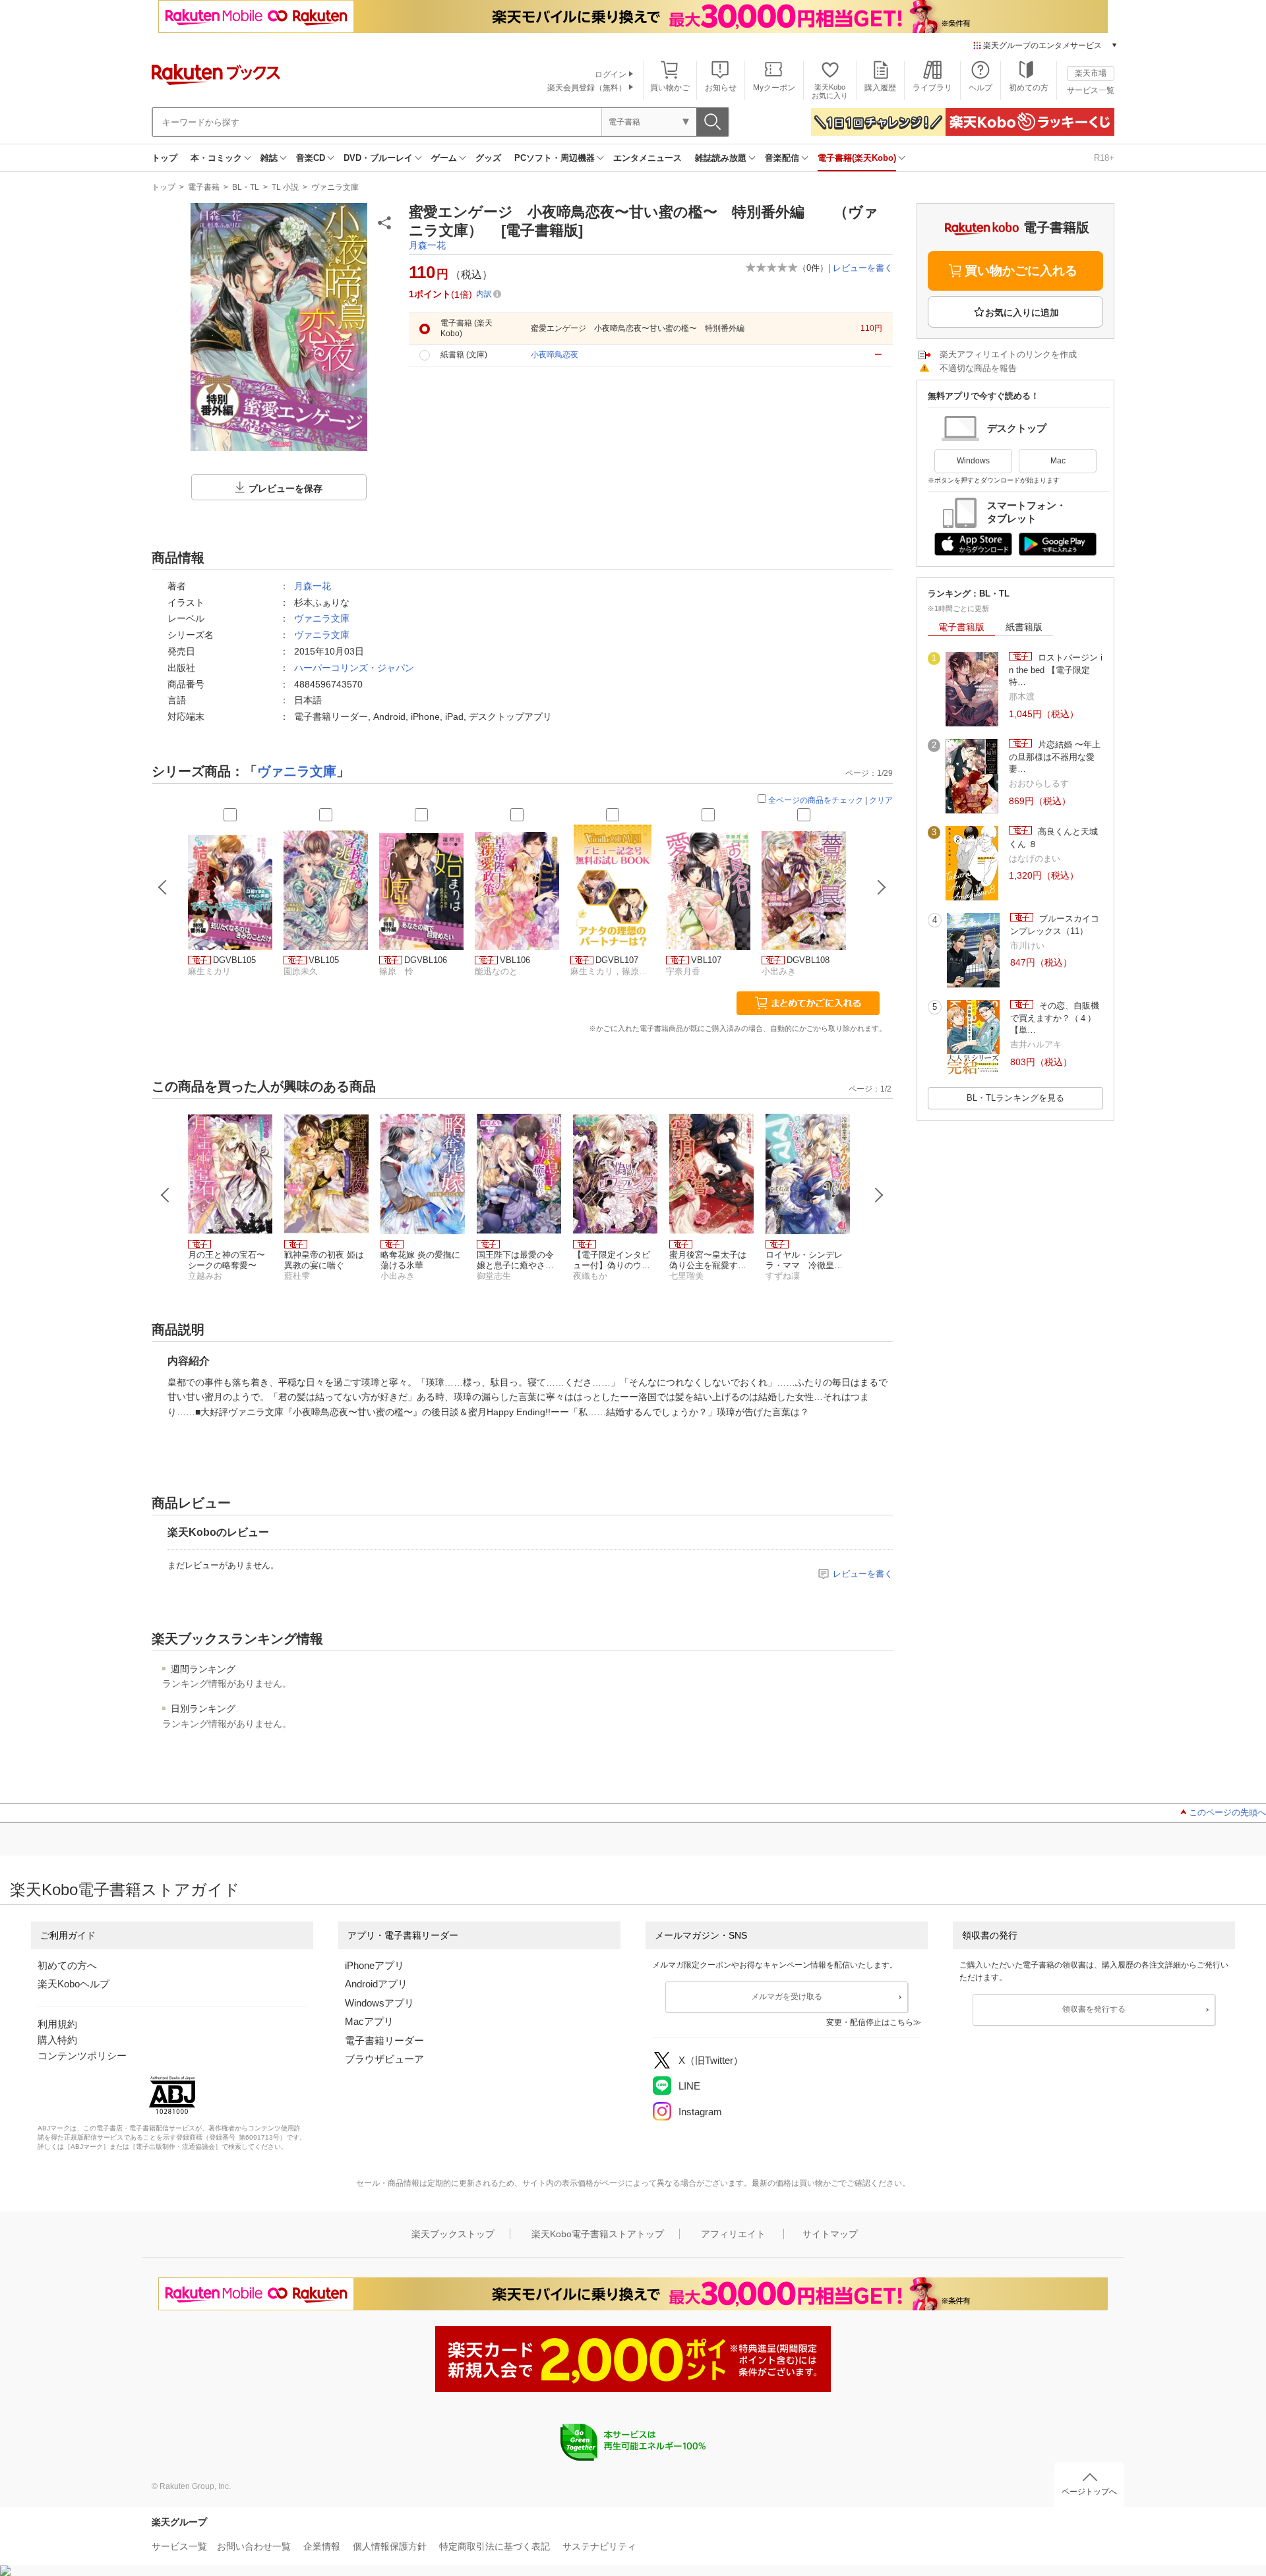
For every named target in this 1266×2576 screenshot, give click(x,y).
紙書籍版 (1024, 627)
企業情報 (322, 2546)
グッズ (488, 158)
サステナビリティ (599, 2546)
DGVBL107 (617, 960)
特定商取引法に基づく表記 (495, 2546)
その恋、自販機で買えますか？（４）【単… (1055, 1018)
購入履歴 (880, 88)
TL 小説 (285, 187)
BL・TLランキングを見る (1015, 1098)
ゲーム (444, 158)
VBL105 (324, 960)
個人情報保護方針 (390, 2546)
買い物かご (670, 88)
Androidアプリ (376, 1984)
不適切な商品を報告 (978, 368)
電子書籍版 (961, 627)
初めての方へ (67, 1965)
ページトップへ (1089, 2492)
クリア (881, 800)
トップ (165, 158)
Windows (973, 461)
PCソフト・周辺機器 (555, 158)
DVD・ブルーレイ (378, 158)
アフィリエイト (733, 2234)
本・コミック (216, 158)
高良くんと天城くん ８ (1053, 837)
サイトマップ (830, 2234)
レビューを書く (863, 268)
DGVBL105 (234, 960)
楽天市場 (1091, 73)
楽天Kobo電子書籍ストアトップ (598, 2234)
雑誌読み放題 (721, 158)
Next (879, 1195)
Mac (1058, 461)
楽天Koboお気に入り (830, 91)
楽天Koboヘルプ (74, 1984)
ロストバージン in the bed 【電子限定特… (1056, 670)
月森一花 (427, 245)
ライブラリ (932, 88)
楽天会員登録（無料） (587, 88)
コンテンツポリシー (82, 2056)
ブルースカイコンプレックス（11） (1055, 924)
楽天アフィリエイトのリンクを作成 (1008, 354)
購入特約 (57, 2040)
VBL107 (706, 960)
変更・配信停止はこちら (870, 2022)
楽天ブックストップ (453, 2234)
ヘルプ (980, 88)
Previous (166, 1195)
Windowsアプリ (379, 2003)
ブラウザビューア (384, 2059)
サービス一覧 (1091, 90)
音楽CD (311, 158)
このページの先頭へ (1227, 1812)
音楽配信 (782, 158)
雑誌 (269, 158)
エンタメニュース (648, 158)
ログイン (611, 74)
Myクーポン (774, 88)
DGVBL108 (808, 960)
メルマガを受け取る (787, 1997)
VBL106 (515, 960)
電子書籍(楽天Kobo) (857, 158)
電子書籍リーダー (384, 2040)
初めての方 (1029, 88)
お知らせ (721, 88)
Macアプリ (369, 2021)
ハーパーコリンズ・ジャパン (354, 668)
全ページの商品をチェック (816, 800)
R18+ (1104, 158)
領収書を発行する (1094, 2009)
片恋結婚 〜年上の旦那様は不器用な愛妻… (1055, 757)
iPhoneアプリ (375, 1965)
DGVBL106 (426, 960)
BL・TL (246, 187)
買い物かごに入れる (1021, 271)
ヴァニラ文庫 (335, 187)
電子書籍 (204, 187)
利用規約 (57, 2024)
